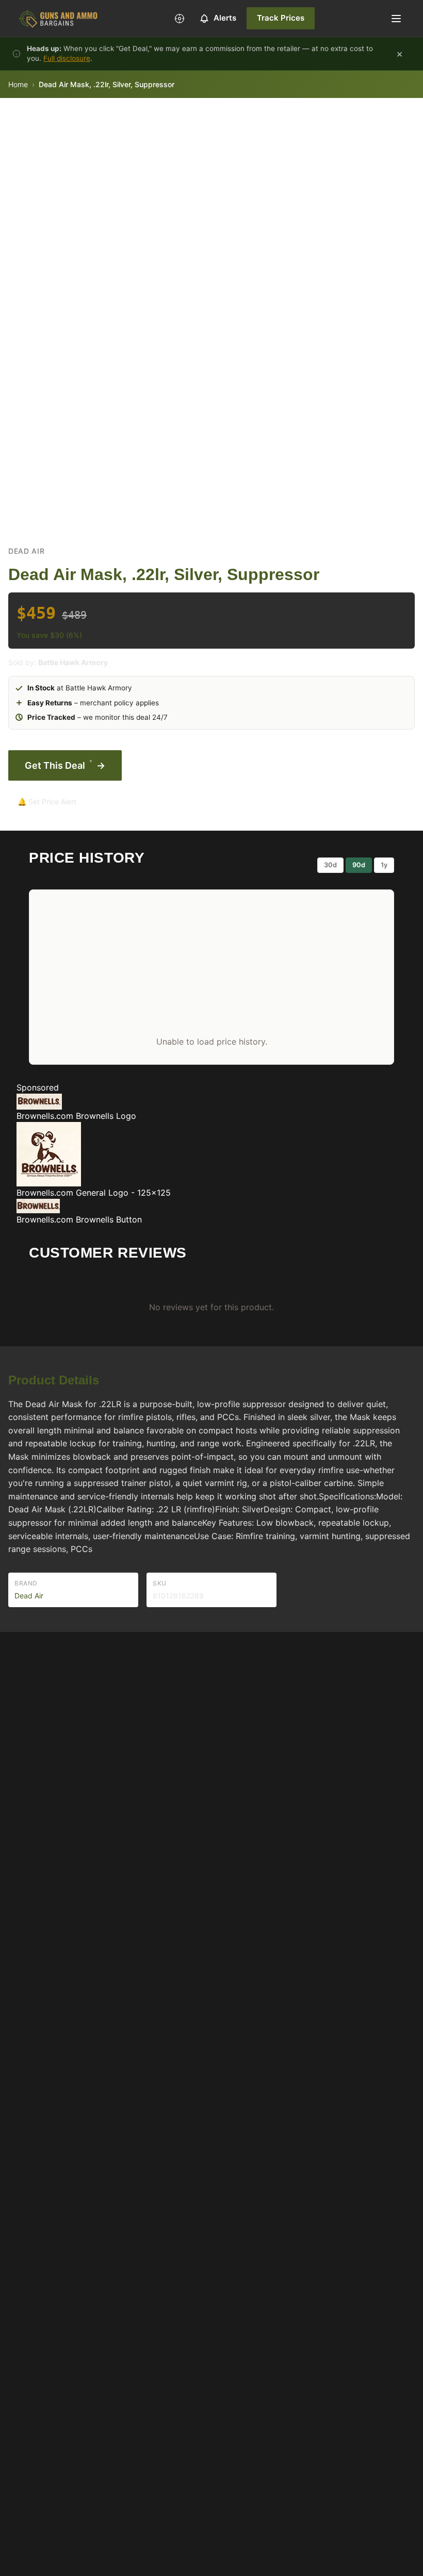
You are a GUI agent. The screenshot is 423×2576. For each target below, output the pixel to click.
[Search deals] (180, 19)
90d (359, 865)
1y (384, 865)
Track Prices (281, 18)
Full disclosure (67, 58)
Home (18, 84)
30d (330, 865)
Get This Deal (65, 764)
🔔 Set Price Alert (47, 802)
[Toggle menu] (396, 19)
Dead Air (27, 551)
